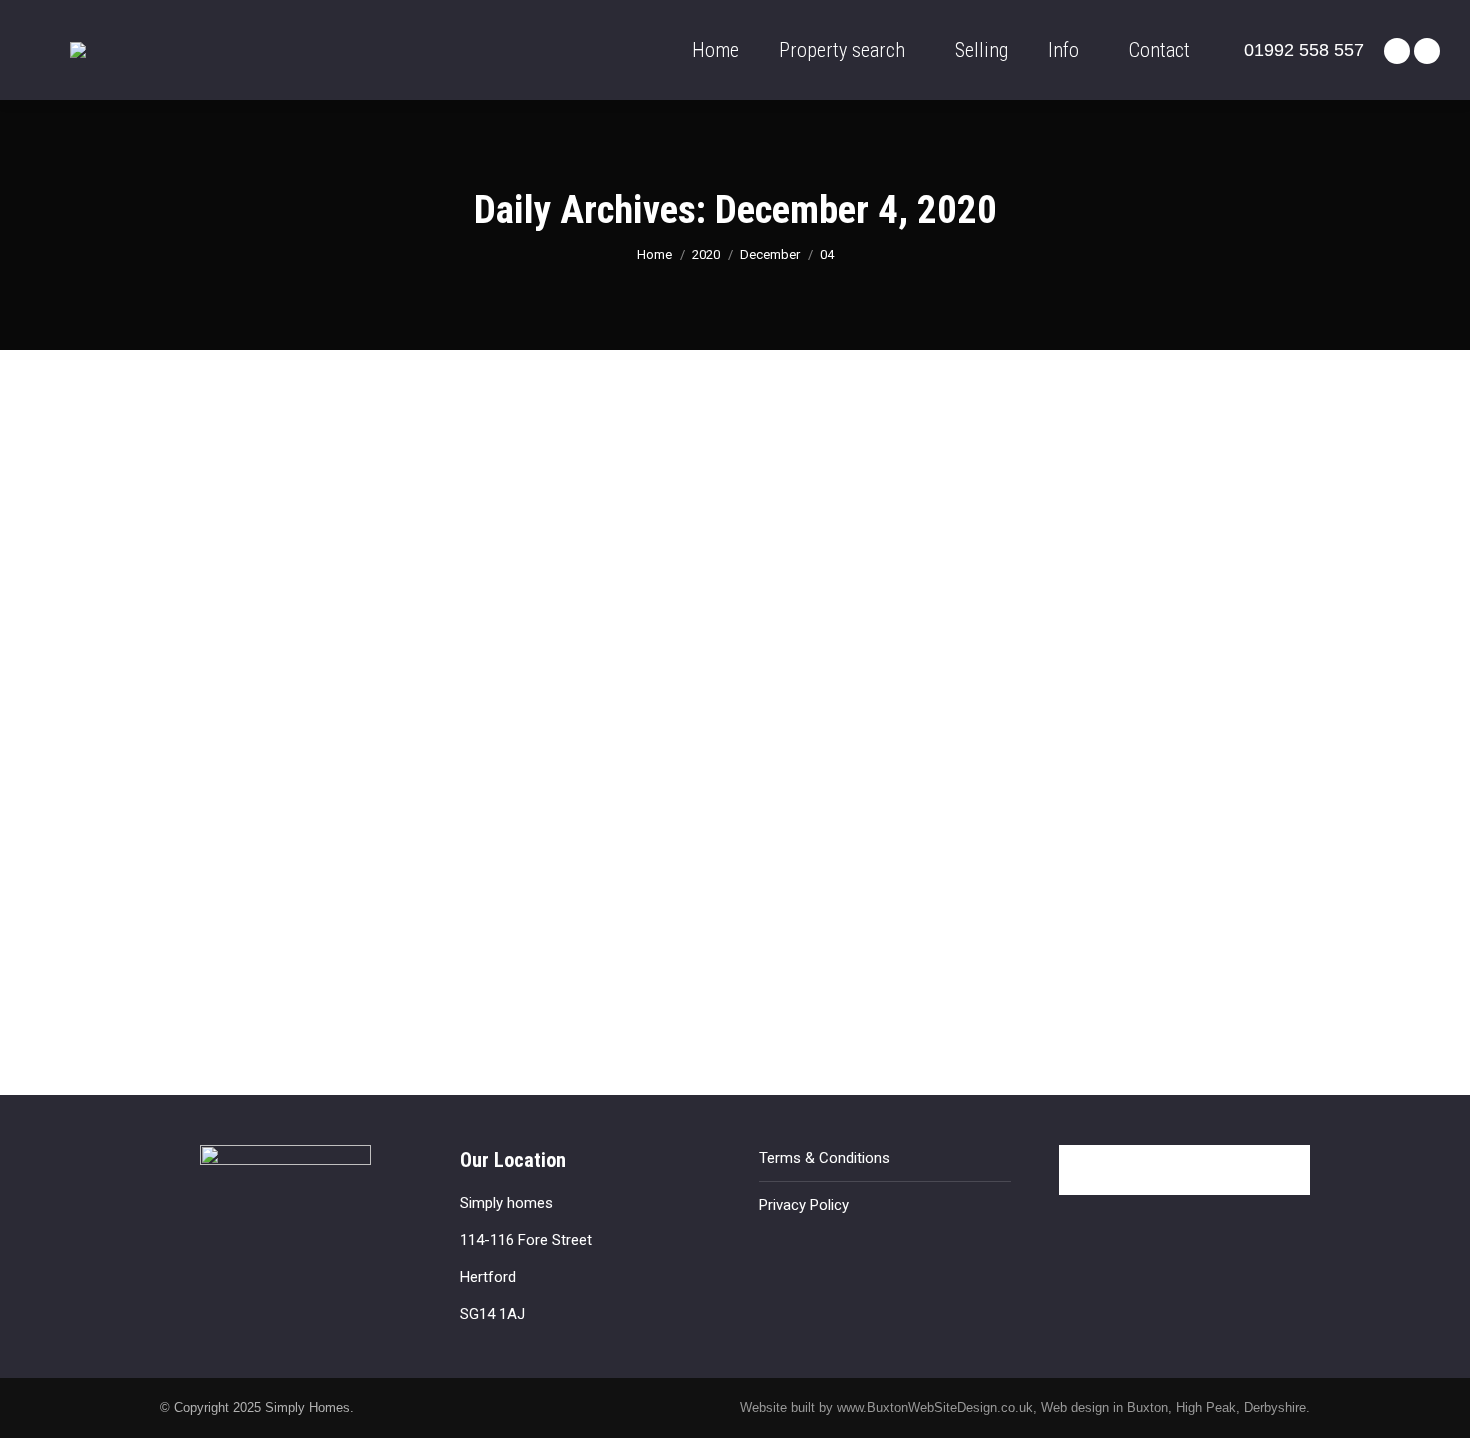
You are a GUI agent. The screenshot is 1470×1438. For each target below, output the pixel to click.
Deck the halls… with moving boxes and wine (398, 884)
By (266, 920)
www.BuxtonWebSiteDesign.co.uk (935, 1407)
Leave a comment (485, 920)
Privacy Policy (804, 1205)
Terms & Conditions (824, 1158)
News (201, 920)
